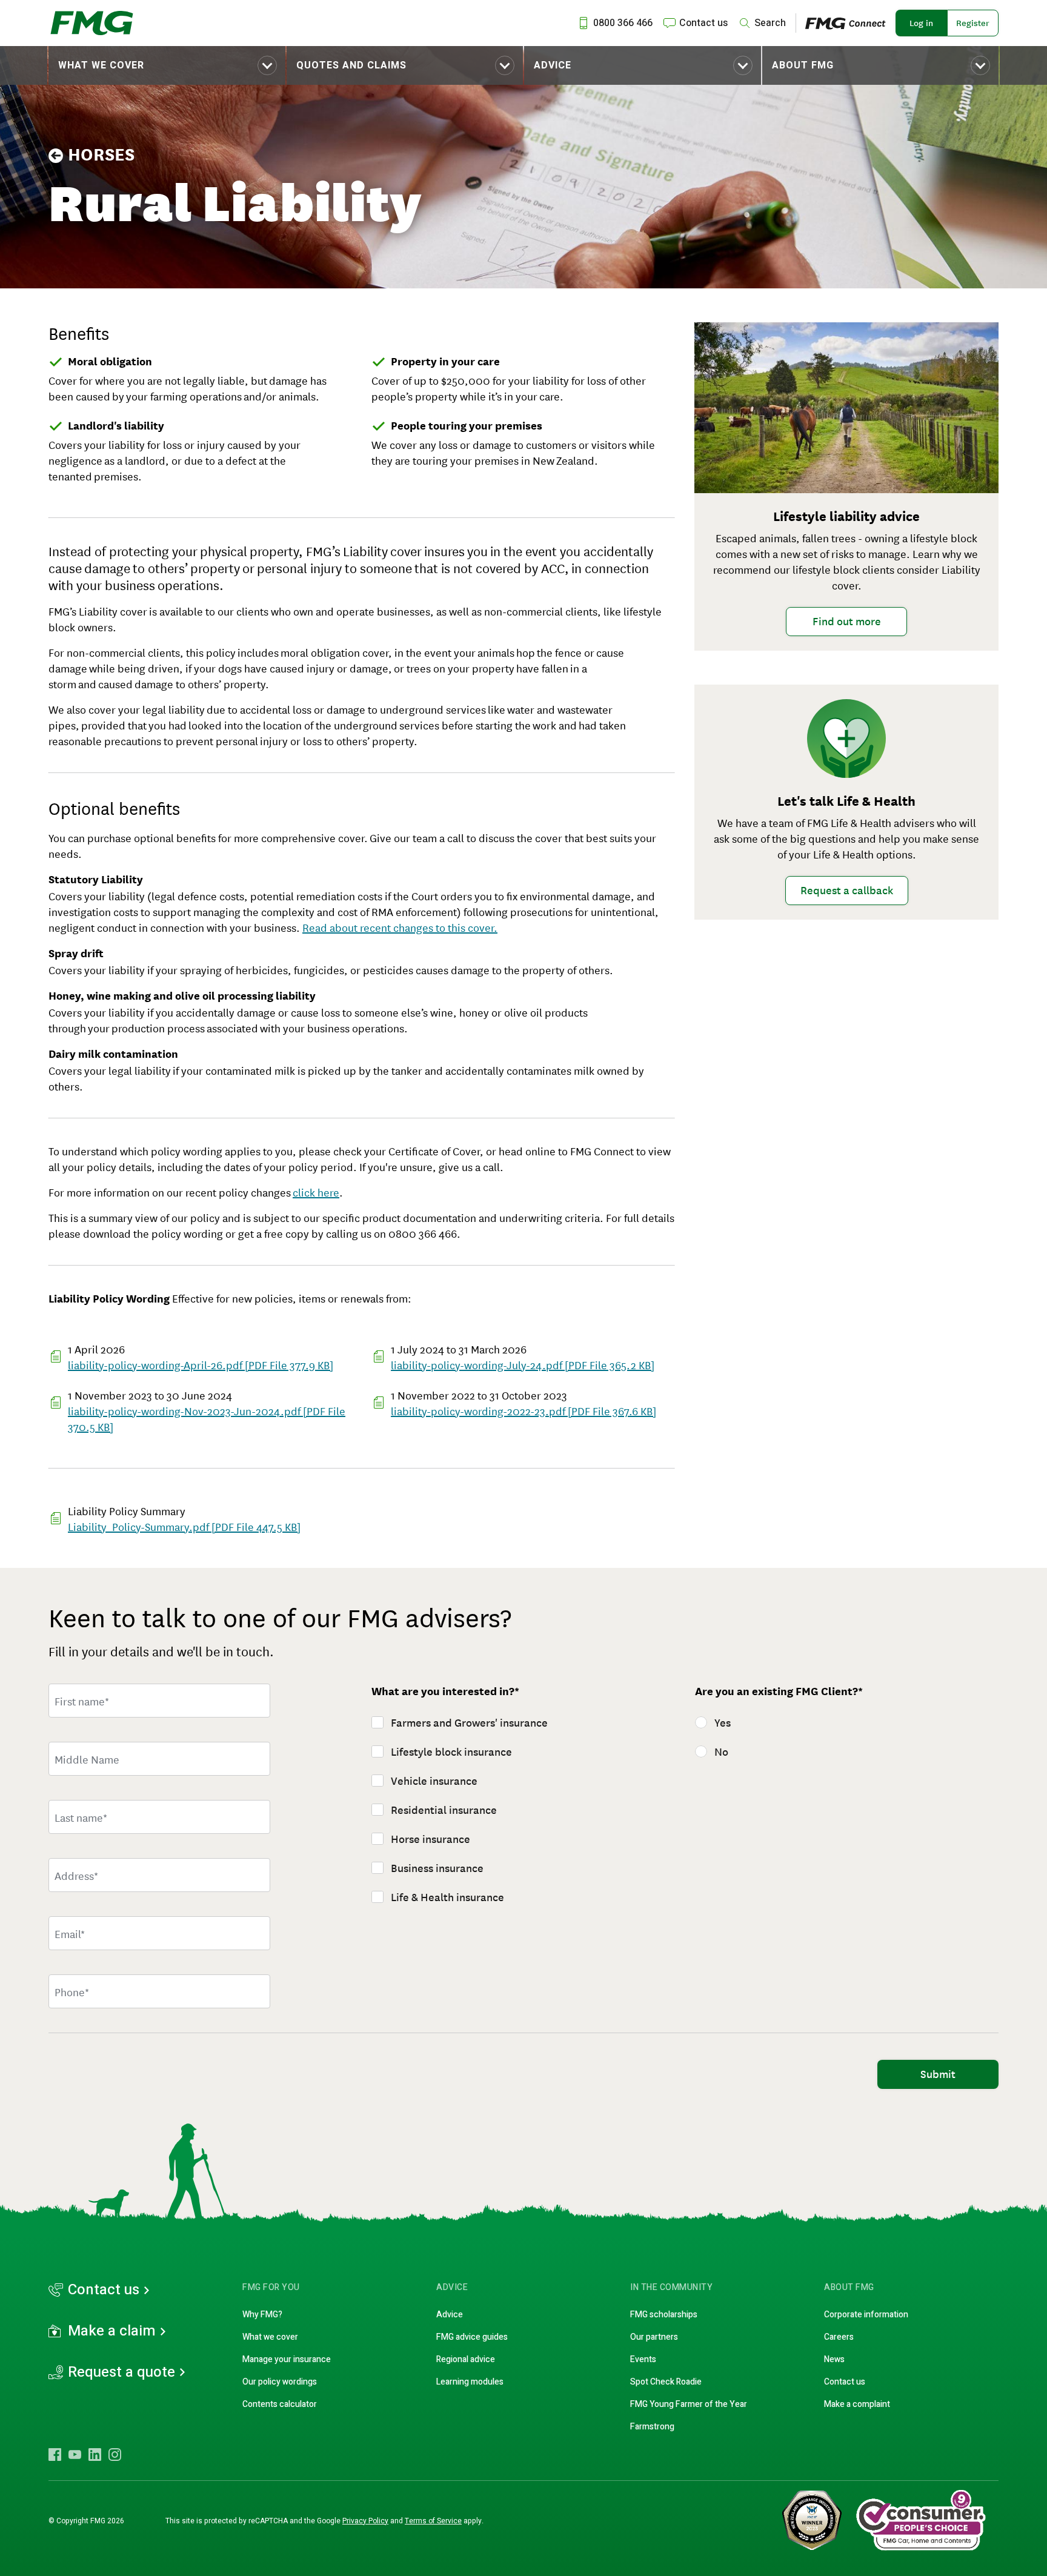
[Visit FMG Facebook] (55, 2454)
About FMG (803, 65)
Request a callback (847, 891)
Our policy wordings (280, 2382)
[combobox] (159, 1875)
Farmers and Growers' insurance (469, 1723)
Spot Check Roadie (666, 2382)
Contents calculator (280, 2404)
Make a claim (112, 2331)
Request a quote (121, 2372)
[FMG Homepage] (92, 23)
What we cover (101, 65)
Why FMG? (262, 2315)
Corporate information (866, 2315)
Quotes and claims (351, 65)
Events (643, 2359)
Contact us (104, 2290)
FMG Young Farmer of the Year (689, 2404)
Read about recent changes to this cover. (400, 927)
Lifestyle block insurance (451, 1752)
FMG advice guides (472, 2337)
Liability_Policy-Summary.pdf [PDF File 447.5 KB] (184, 1526)
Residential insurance (444, 1810)
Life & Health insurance (447, 1897)
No (721, 1752)
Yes (723, 1723)
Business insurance (437, 1868)
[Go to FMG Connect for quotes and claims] (850, 23)
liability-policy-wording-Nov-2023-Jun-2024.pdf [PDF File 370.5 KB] (207, 1418)
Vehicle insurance (434, 1781)
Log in (921, 23)
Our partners (654, 2337)
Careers (839, 2337)
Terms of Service (433, 2521)
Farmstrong (652, 2427)
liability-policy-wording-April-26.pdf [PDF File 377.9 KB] (201, 1364)
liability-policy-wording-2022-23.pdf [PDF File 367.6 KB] (523, 1410)
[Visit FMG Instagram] (115, 2454)
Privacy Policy (365, 2521)
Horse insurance (430, 1839)
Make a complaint (857, 2404)
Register (973, 23)
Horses (101, 155)
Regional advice (466, 2359)
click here (316, 1192)
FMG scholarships (664, 2315)
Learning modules (470, 2382)
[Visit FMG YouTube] (75, 2454)
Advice (553, 65)
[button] (167, 65)
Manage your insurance (287, 2359)
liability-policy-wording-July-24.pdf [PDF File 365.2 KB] (523, 1364)
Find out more (847, 622)
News (834, 2359)
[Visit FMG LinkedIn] (95, 2454)
